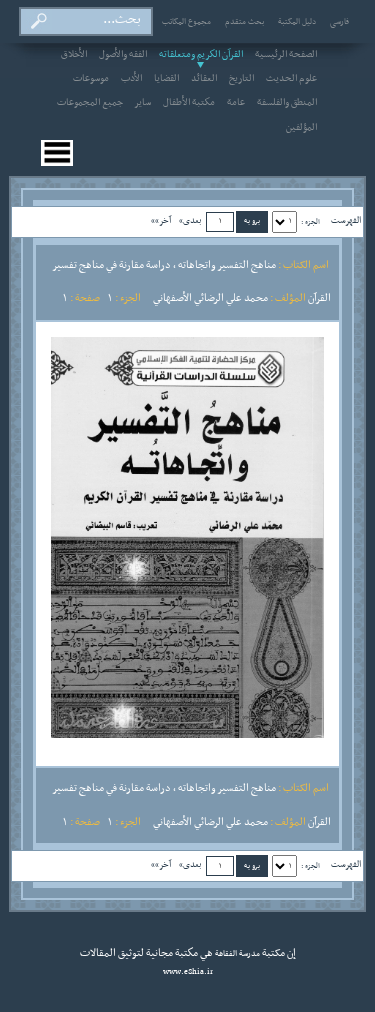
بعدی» (190, 220)
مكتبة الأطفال (189, 103)
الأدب (131, 79)
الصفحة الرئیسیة (286, 55)
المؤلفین (301, 128)
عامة (236, 103)
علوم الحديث (291, 79)
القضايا (166, 79)
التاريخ (241, 79)
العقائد (204, 79)
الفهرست (346, 220)
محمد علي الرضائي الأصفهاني (210, 298)
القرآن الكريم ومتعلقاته (201, 55)
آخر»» (161, 220)
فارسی (339, 22)
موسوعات (91, 79)
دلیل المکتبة (297, 22)
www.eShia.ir (188, 972)
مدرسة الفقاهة (236, 954)
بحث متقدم (244, 22)
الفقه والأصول (123, 55)
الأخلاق (74, 55)
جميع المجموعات (90, 103)
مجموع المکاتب (186, 22)
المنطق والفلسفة (287, 103)
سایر (143, 103)
